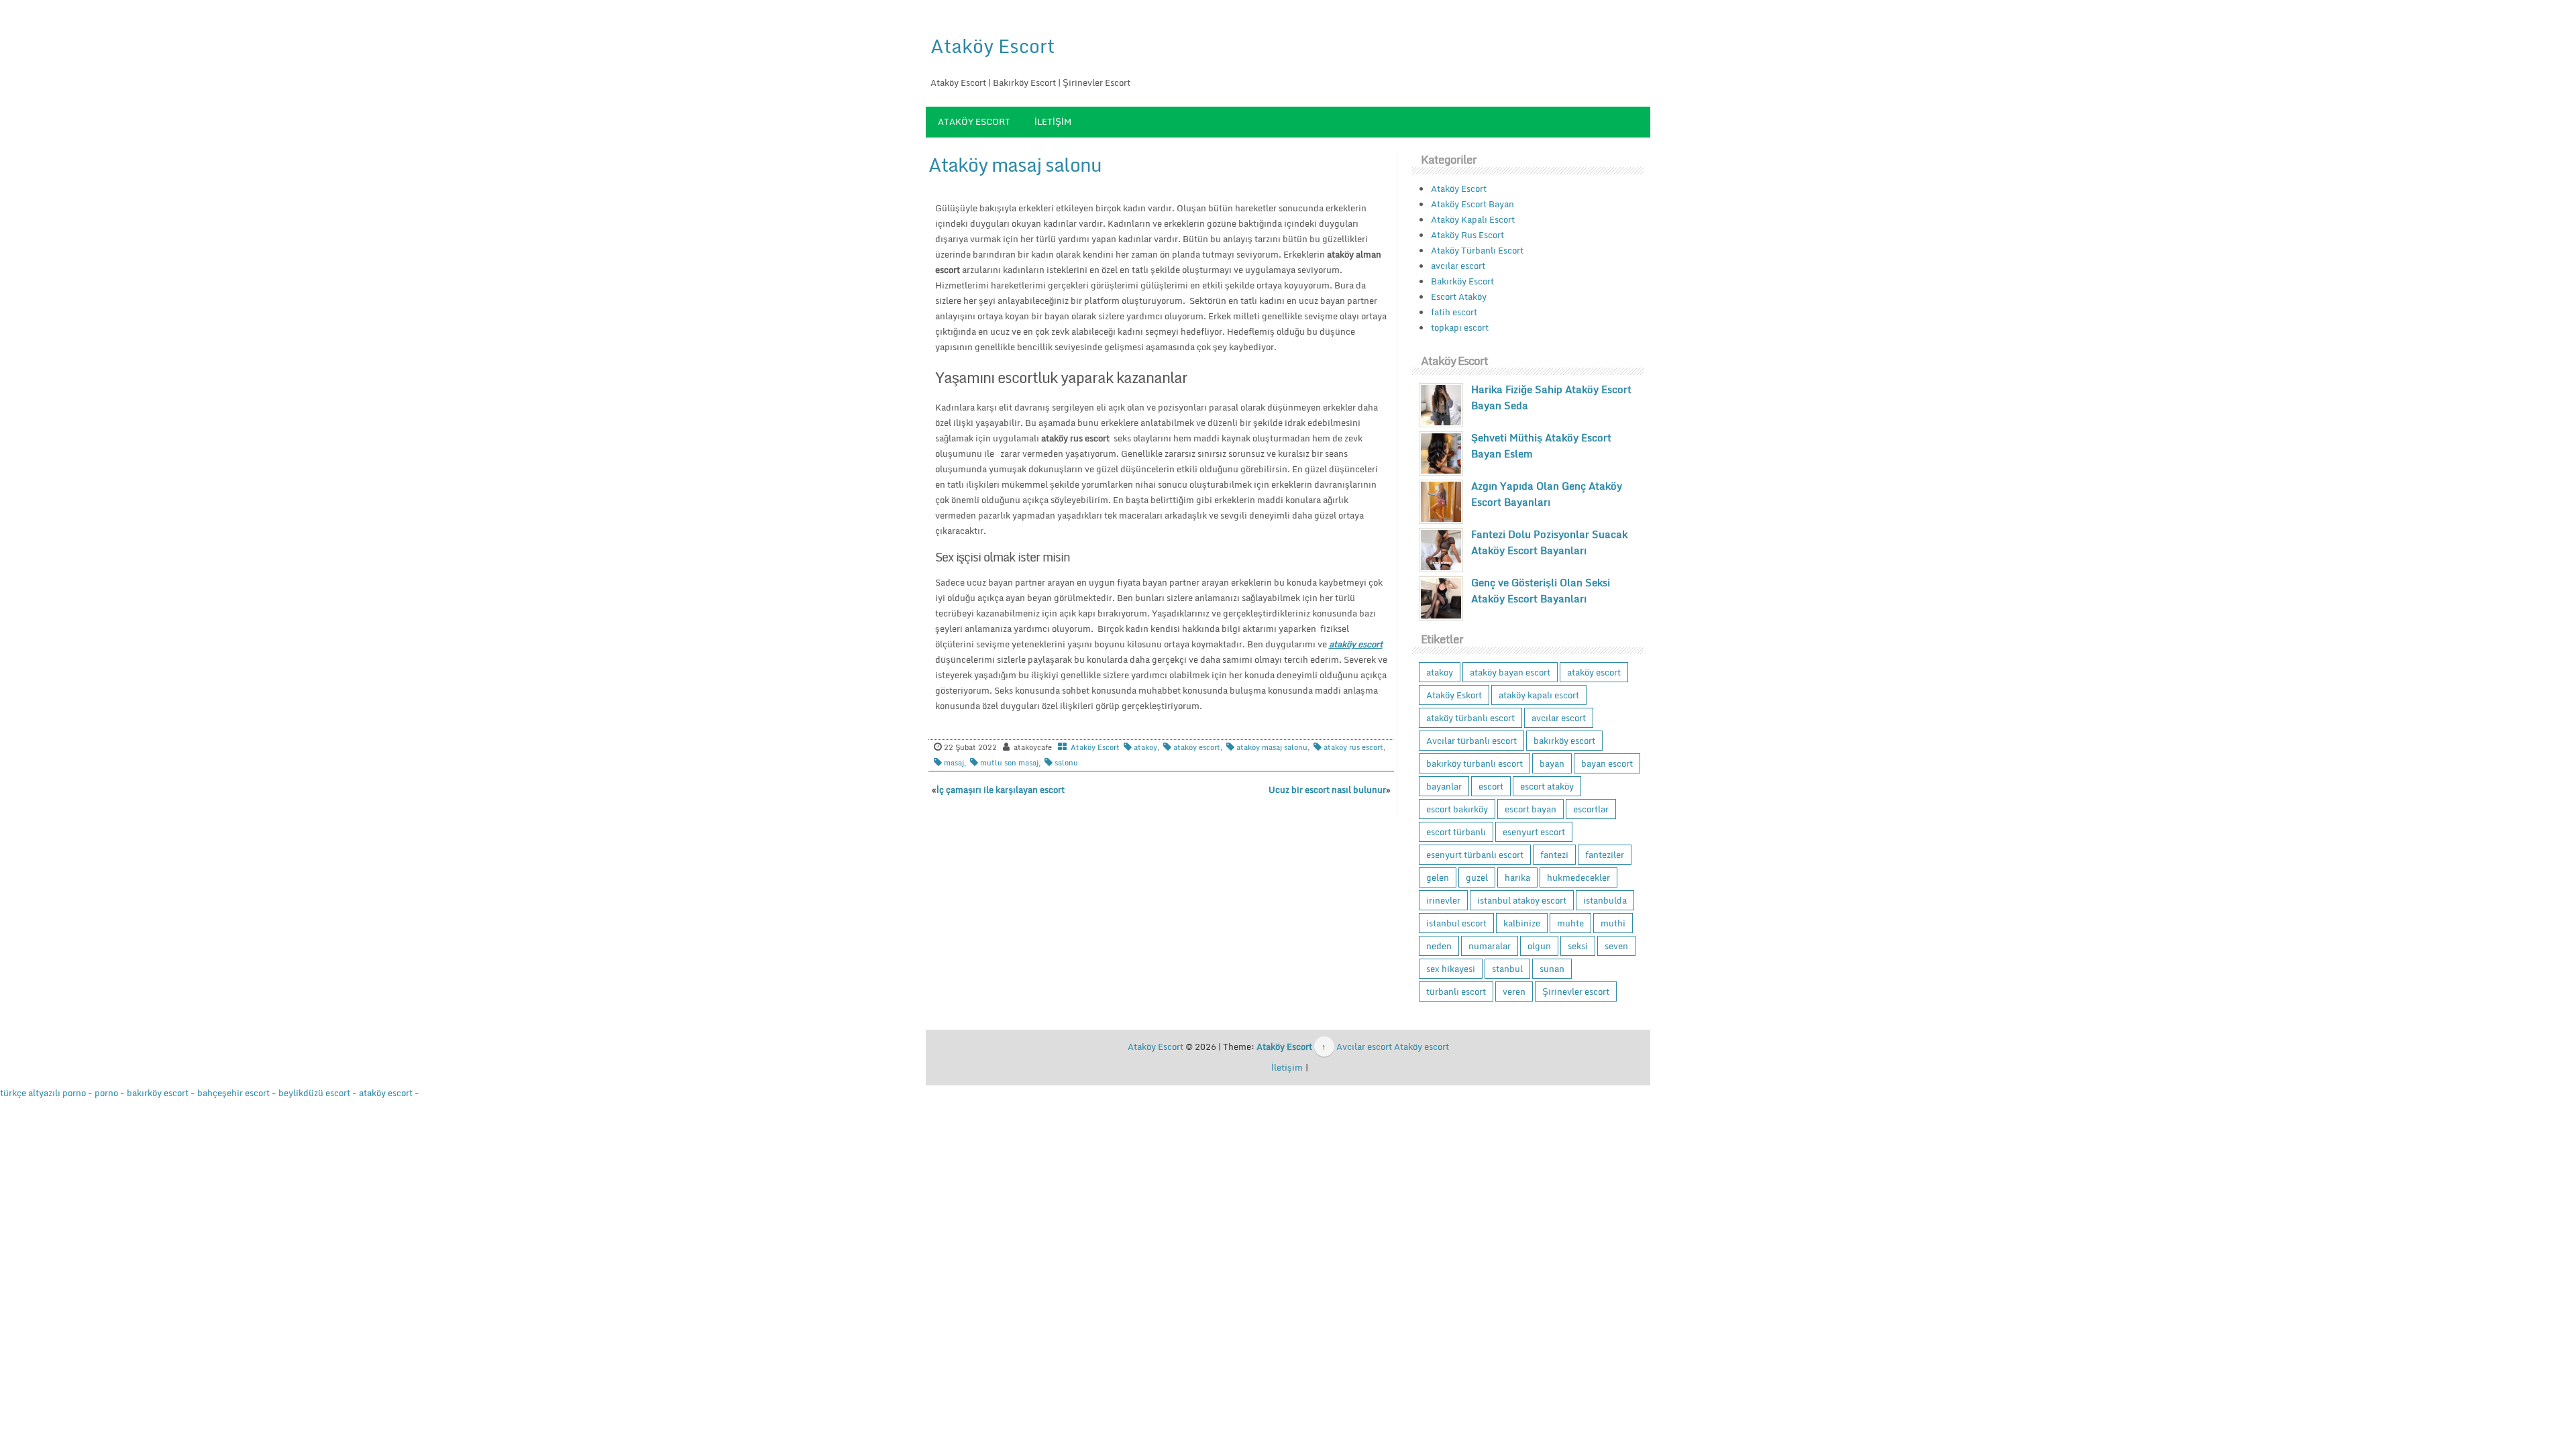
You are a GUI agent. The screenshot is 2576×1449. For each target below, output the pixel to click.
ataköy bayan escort (1510, 672)
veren (1514, 991)
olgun (1539, 946)
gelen (1438, 877)
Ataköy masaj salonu (1015, 164)
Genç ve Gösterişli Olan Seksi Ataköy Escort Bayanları (1541, 590)
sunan (1552, 969)
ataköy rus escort (1353, 747)
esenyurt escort (1534, 832)
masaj (954, 763)
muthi (1613, 923)
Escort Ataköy (1459, 297)
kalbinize (1522, 923)
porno (106, 1093)
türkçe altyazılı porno (43, 1093)
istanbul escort (1456, 923)
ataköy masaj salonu (1272, 747)
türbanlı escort (1456, 991)
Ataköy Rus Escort (1467, 235)
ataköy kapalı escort (1539, 695)
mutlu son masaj (1009, 763)
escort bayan (1531, 809)
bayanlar (1444, 786)
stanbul (1507, 969)
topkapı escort (1460, 327)
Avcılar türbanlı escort (1471, 741)
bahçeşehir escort (233, 1093)
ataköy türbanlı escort (1470, 718)
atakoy (1145, 747)
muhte (1570, 923)
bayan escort (1607, 763)
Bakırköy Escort (1462, 281)
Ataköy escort (1421, 1046)
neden (1439, 946)
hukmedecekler (1578, 877)
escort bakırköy (1457, 809)
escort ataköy (1547, 786)
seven (1616, 946)
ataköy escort (1197, 747)
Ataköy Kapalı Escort (1473, 219)
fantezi (1554, 855)
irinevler (1443, 900)
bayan (1552, 763)
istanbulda (1605, 900)
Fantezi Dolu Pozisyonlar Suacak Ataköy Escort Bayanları (1549, 542)
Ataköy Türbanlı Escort (1477, 250)
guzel (1477, 877)
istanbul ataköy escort (1522, 900)
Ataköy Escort (992, 46)
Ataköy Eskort (1454, 695)
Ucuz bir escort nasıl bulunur (1327, 790)
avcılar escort (1458, 266)
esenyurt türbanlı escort (1475, 855)
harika (1517, 877)
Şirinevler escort (1576, 991)
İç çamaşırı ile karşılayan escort (1001, 790)
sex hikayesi (1451, 969)
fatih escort (1454, 312)
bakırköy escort (1564, 741)
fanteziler (1605, 855)
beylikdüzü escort (314, 1093)
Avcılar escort (1364, 1046)
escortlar (1591, 809)
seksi (1578, 946)
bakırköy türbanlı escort (1474, 763)
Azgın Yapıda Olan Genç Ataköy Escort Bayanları (1547, 494)
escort (1491, 786)
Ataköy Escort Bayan (1472, 204)
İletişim (1053, 121)
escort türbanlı (1456, 832)
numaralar (1490, 946)
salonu (1066, 763)
